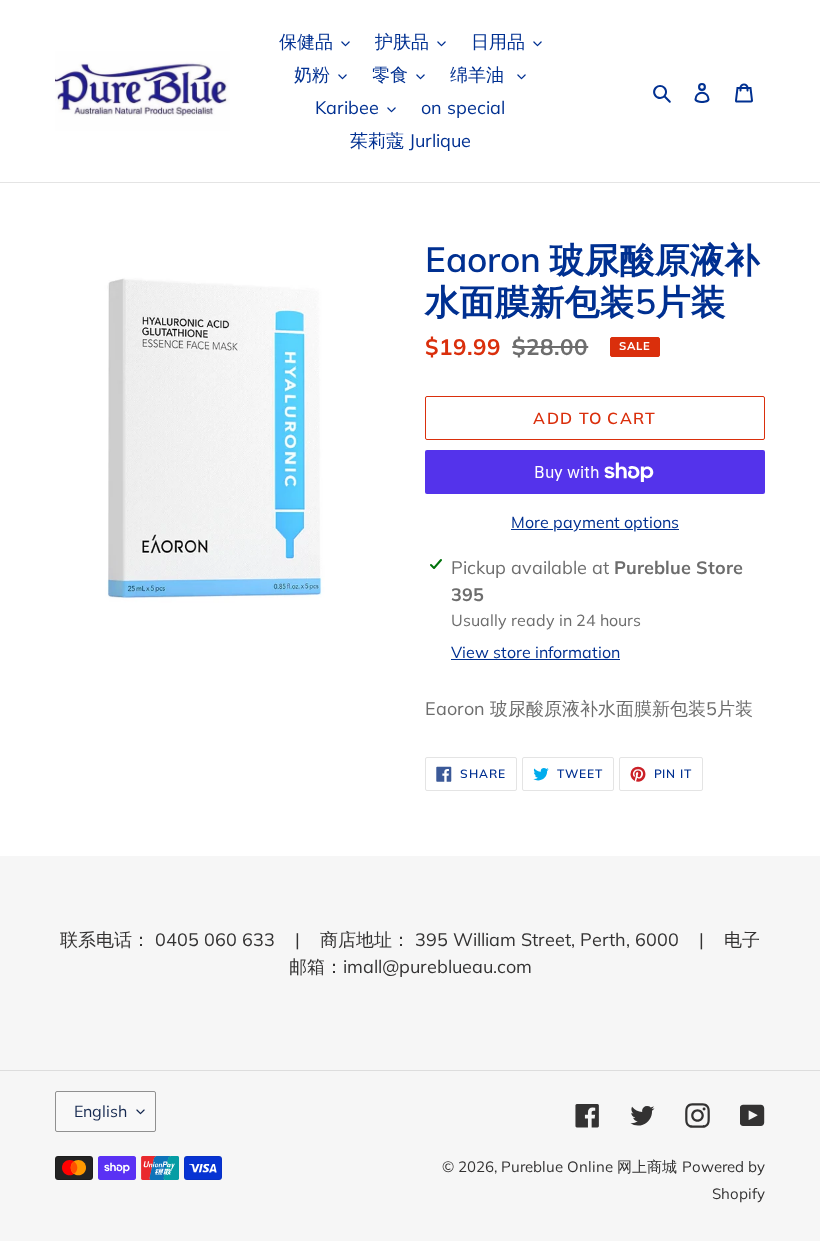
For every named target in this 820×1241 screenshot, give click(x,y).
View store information (535, 652)
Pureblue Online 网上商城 (589, 1166)
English (100, 1111)
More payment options (595, 522)
